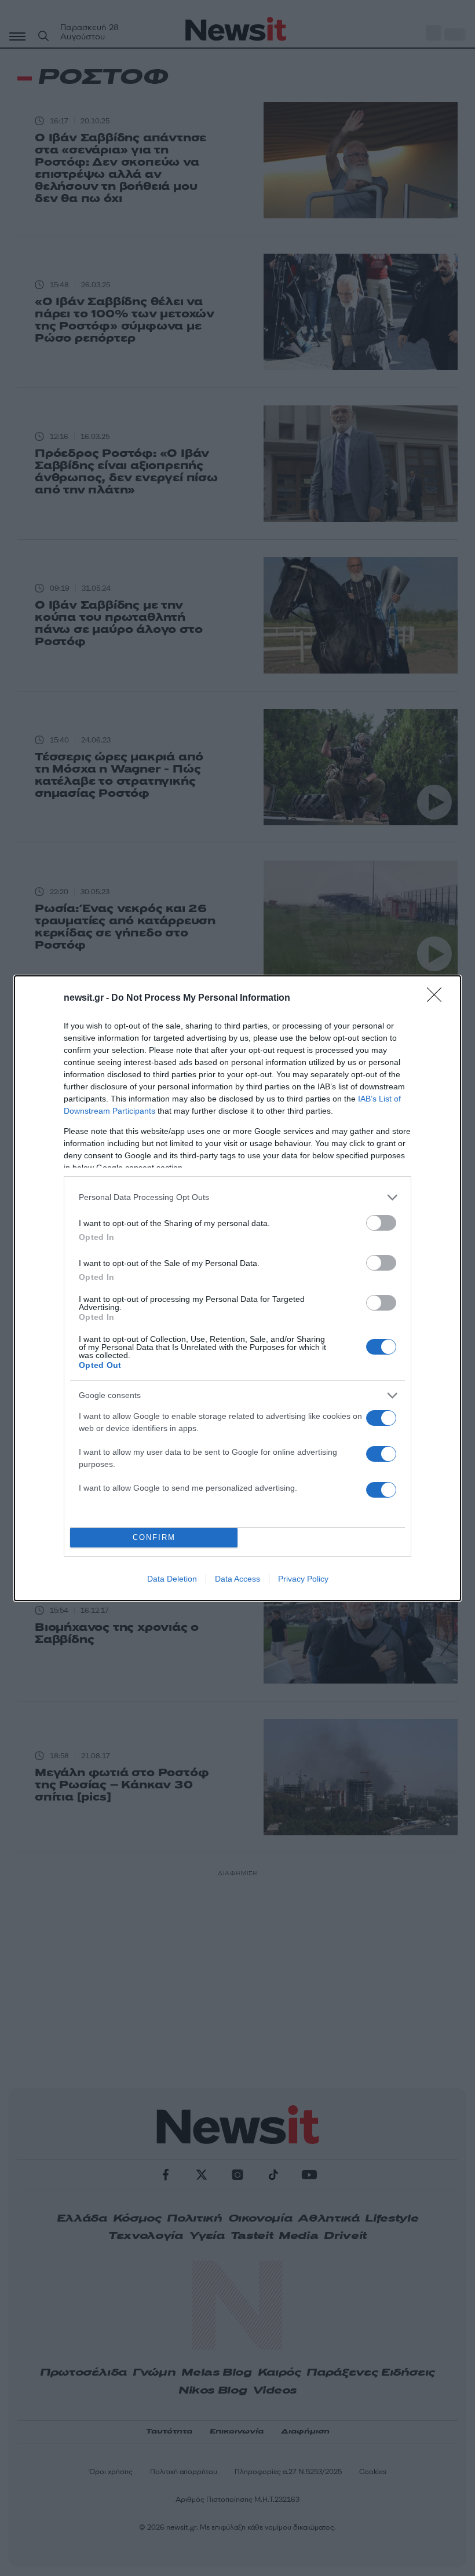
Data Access (237, 1579)
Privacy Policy (303, 1579)
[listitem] (237, 1197)
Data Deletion (172, 1579)
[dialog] (237, 1288)
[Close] (438, 998)
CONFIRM (154, 1537)
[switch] (381, 1223)
